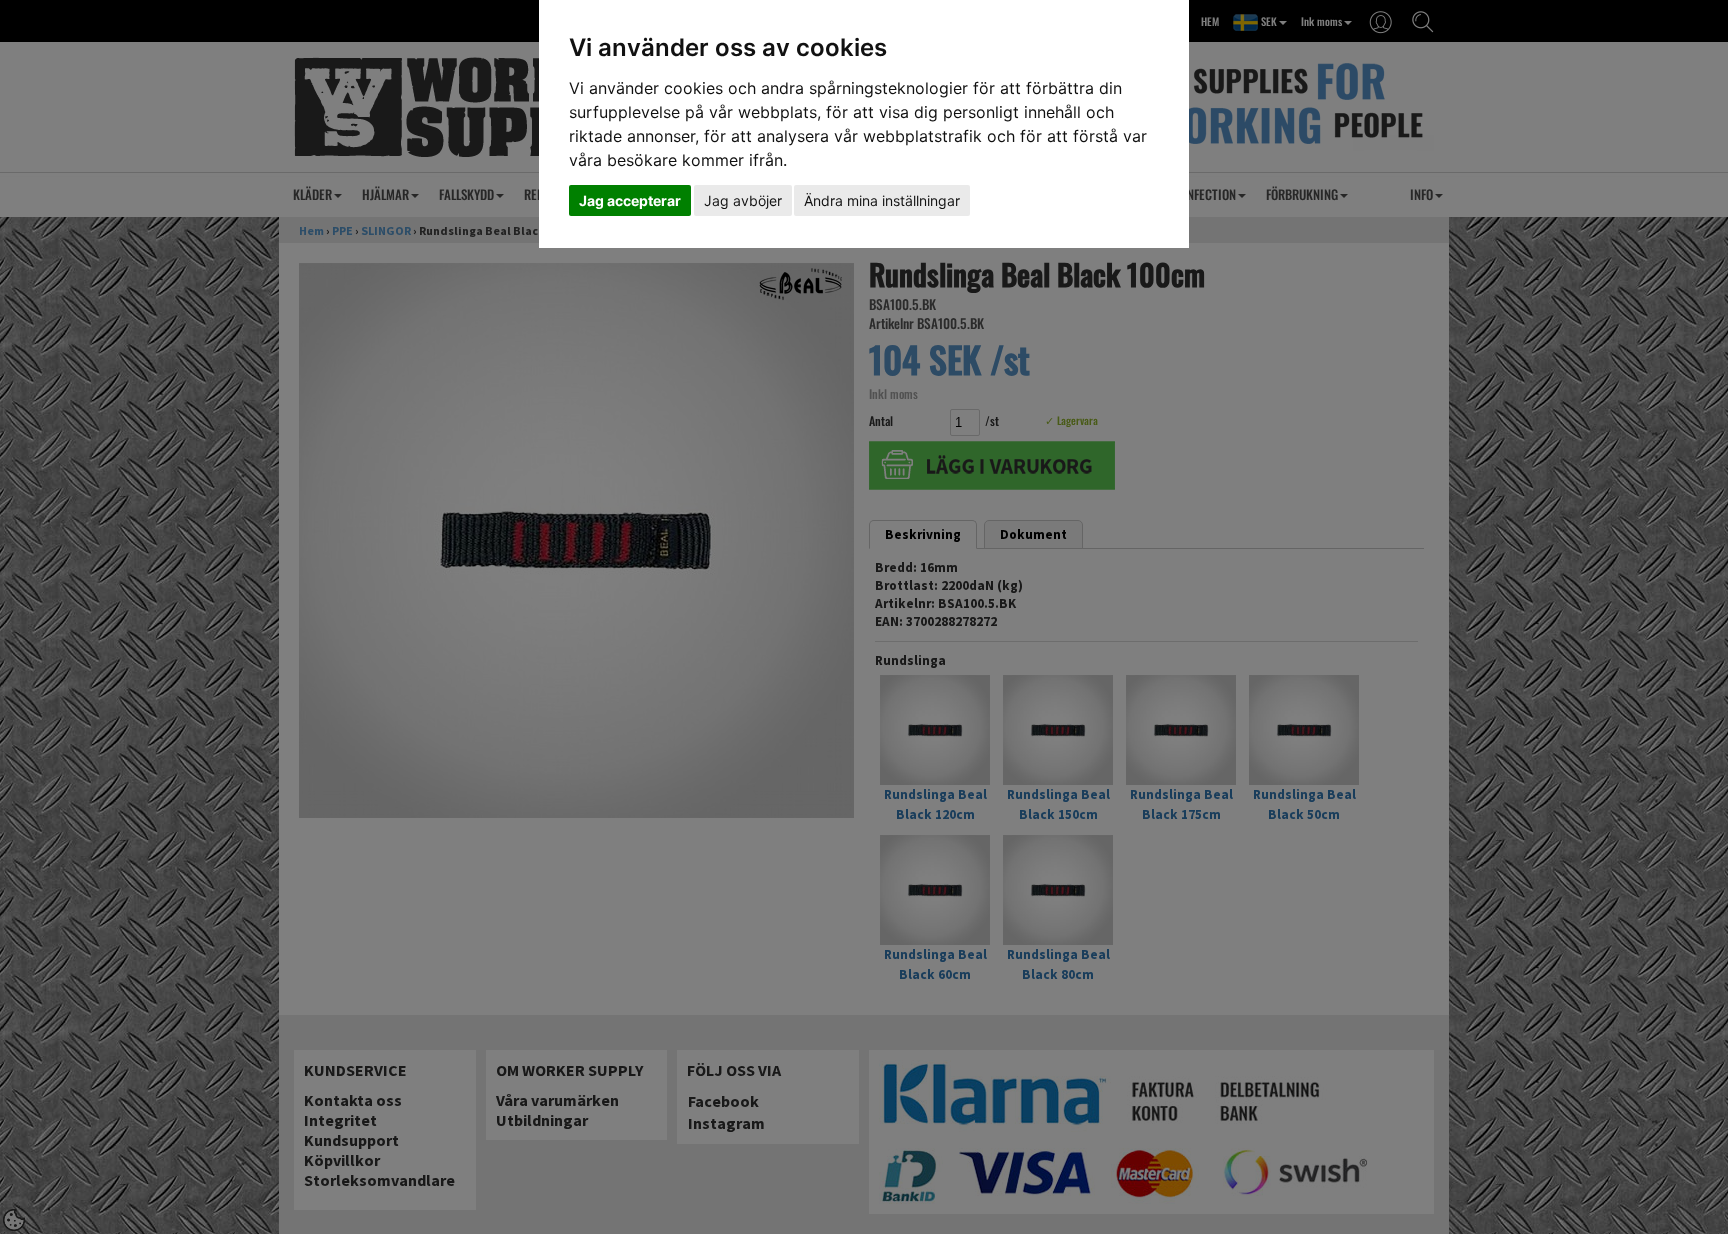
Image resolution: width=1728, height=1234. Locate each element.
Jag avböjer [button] (743, 200)
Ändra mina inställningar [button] (882, 200)
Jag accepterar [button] (630, 200)
